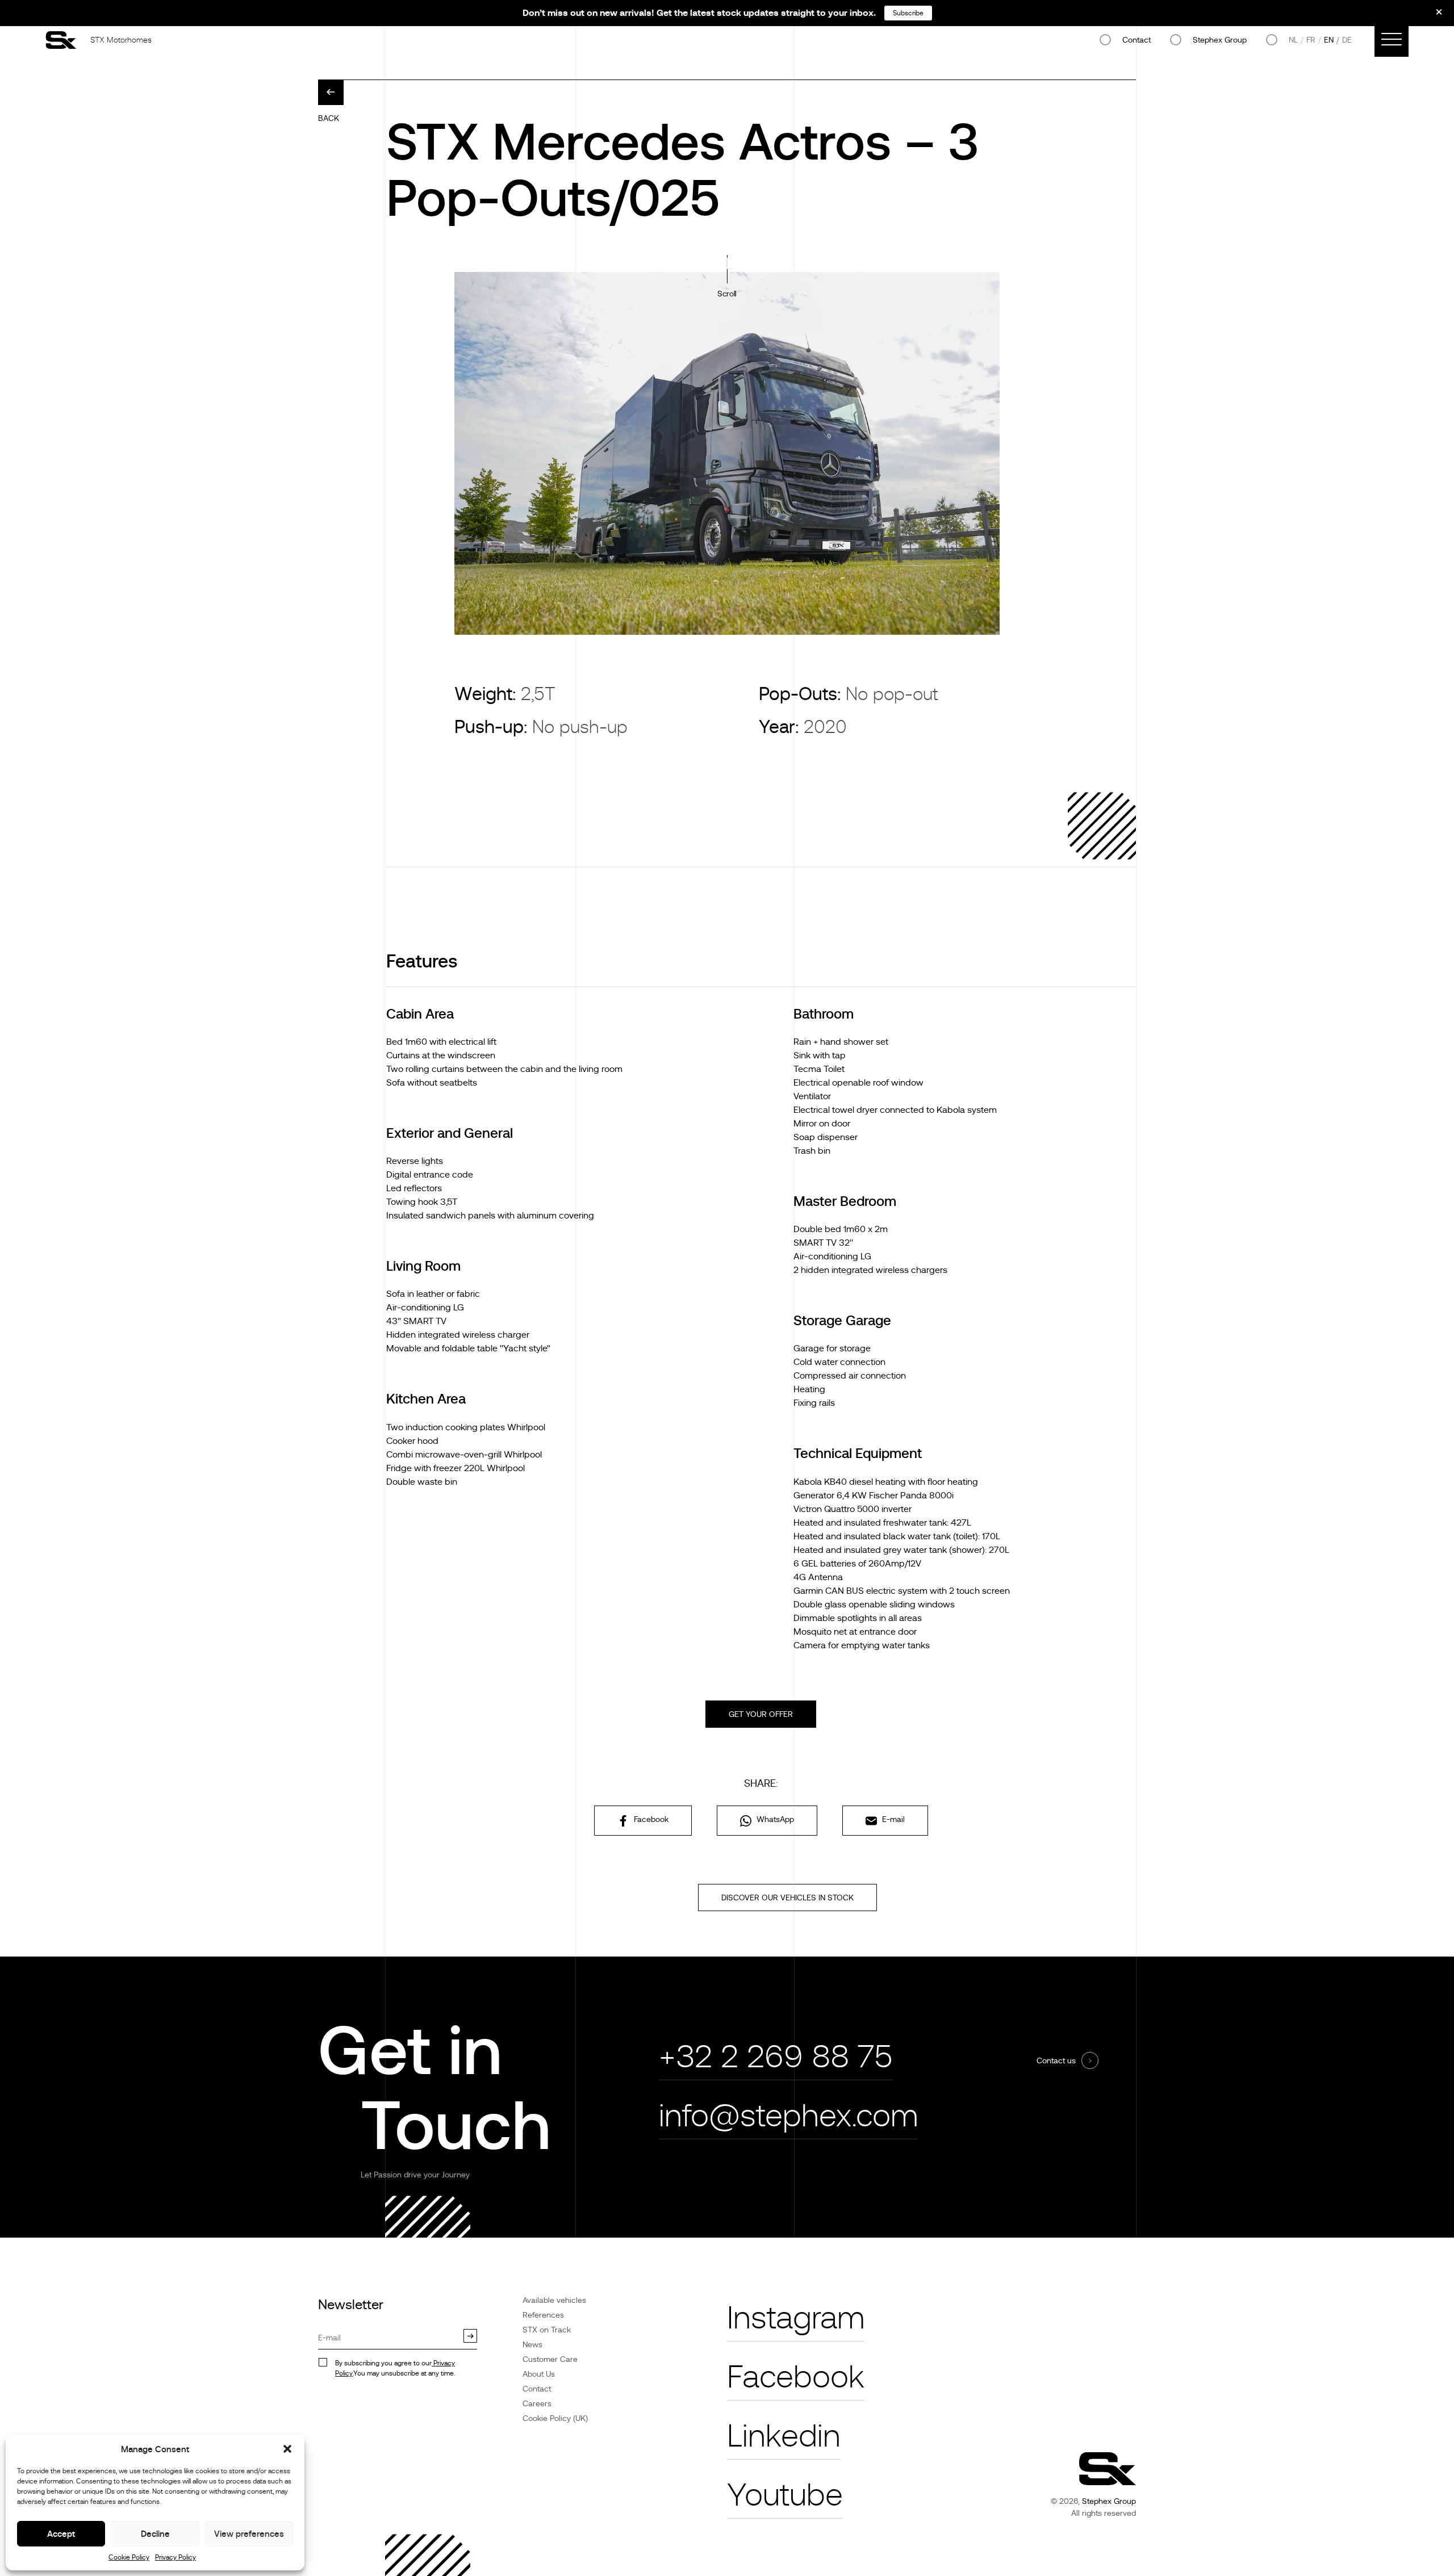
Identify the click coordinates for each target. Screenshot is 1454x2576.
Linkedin (784, 2436)
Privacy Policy (176, 2557)
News (532, 2344)
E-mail (892, 1819)
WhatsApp (774, 1819)
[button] (287, 2449)
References (543, 2315)
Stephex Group (1220, 40)
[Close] (1431, 16)
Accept (61, 2534)
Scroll (727, 294)
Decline (155, 2534)
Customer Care (550, 2359)
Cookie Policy (129, 2557)
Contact (1137, 40)
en (1329, 40)
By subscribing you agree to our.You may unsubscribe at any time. (395, 2368)
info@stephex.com (788, 2116)
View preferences (249, 2534)
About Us (539, 2374)
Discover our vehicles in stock (787, 1898)
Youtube (785, 2495)
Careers (537, 2403)
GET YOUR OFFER (761, 1714)
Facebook (650, 1819)
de (1347, 40)
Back (329, 118)
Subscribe (908, 13)
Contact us (1056, 2060)
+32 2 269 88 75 (776, 2057)
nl (1293, 40)
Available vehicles (554, 2300)
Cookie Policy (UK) (555, 2418)
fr (1311, 40)
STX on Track (547, 2330)
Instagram (796, 2318)
